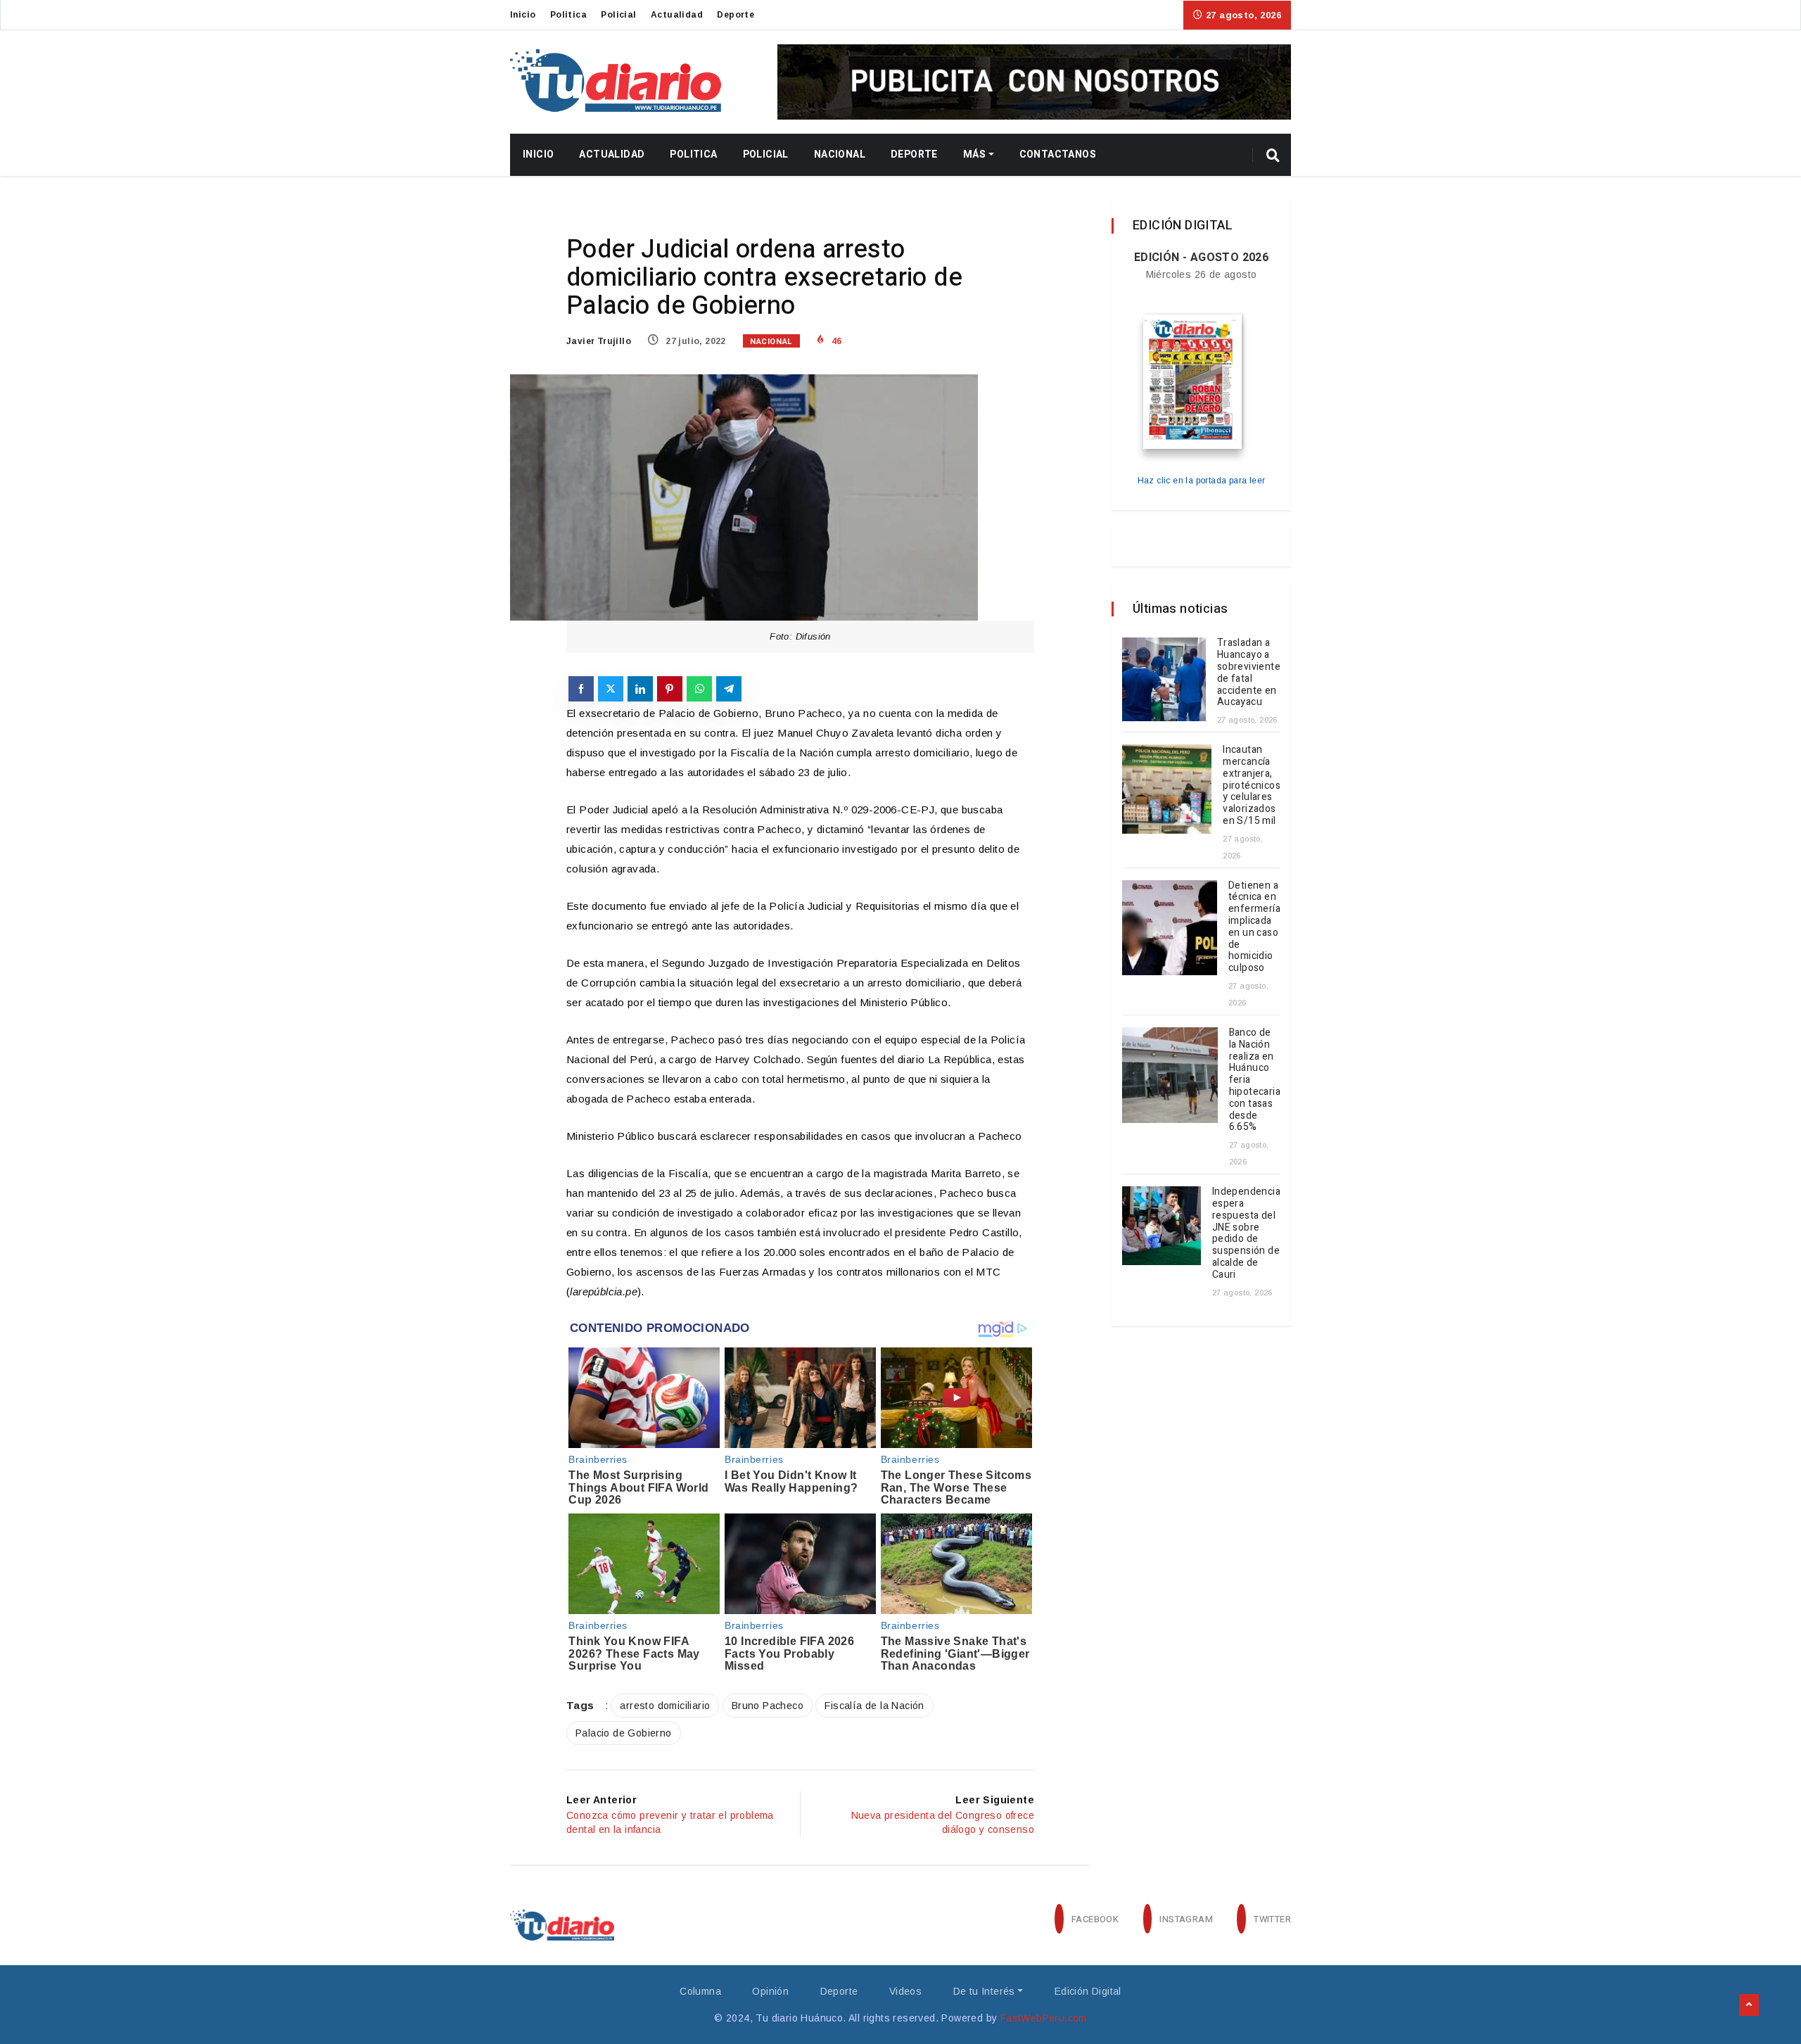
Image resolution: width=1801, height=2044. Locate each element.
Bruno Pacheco (768, 1706)
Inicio (523, 15)
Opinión (770, 1991)
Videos (905, 1991)
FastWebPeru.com (1044, 2018)
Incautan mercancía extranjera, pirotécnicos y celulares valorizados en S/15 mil (1252, 785)
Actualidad (677, 15)
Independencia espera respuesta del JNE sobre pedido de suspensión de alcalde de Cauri (1246, 1233)
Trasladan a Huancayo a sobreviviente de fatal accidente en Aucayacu (1249, 672)
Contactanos (1058, 154)
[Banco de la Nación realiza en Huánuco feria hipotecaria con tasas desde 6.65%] (1170, 1075)
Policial (618, 15)
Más (974, 154)
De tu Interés (984, 1991)
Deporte (736, 15)
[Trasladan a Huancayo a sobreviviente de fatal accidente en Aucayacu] (1164, 679)
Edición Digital (1088, 1991)
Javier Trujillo (599, 341)
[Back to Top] (1749, 2005)
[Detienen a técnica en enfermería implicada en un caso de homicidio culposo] (1170, 928)
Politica (568, 15)
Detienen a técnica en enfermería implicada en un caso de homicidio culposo (1254, 927)
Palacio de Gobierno (624, 1733)
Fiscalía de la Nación (874, 1706)
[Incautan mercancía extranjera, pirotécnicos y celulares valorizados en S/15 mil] (1167, 789)
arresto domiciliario (665, 1706)
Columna (700, 1991)
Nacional (840, 154)
